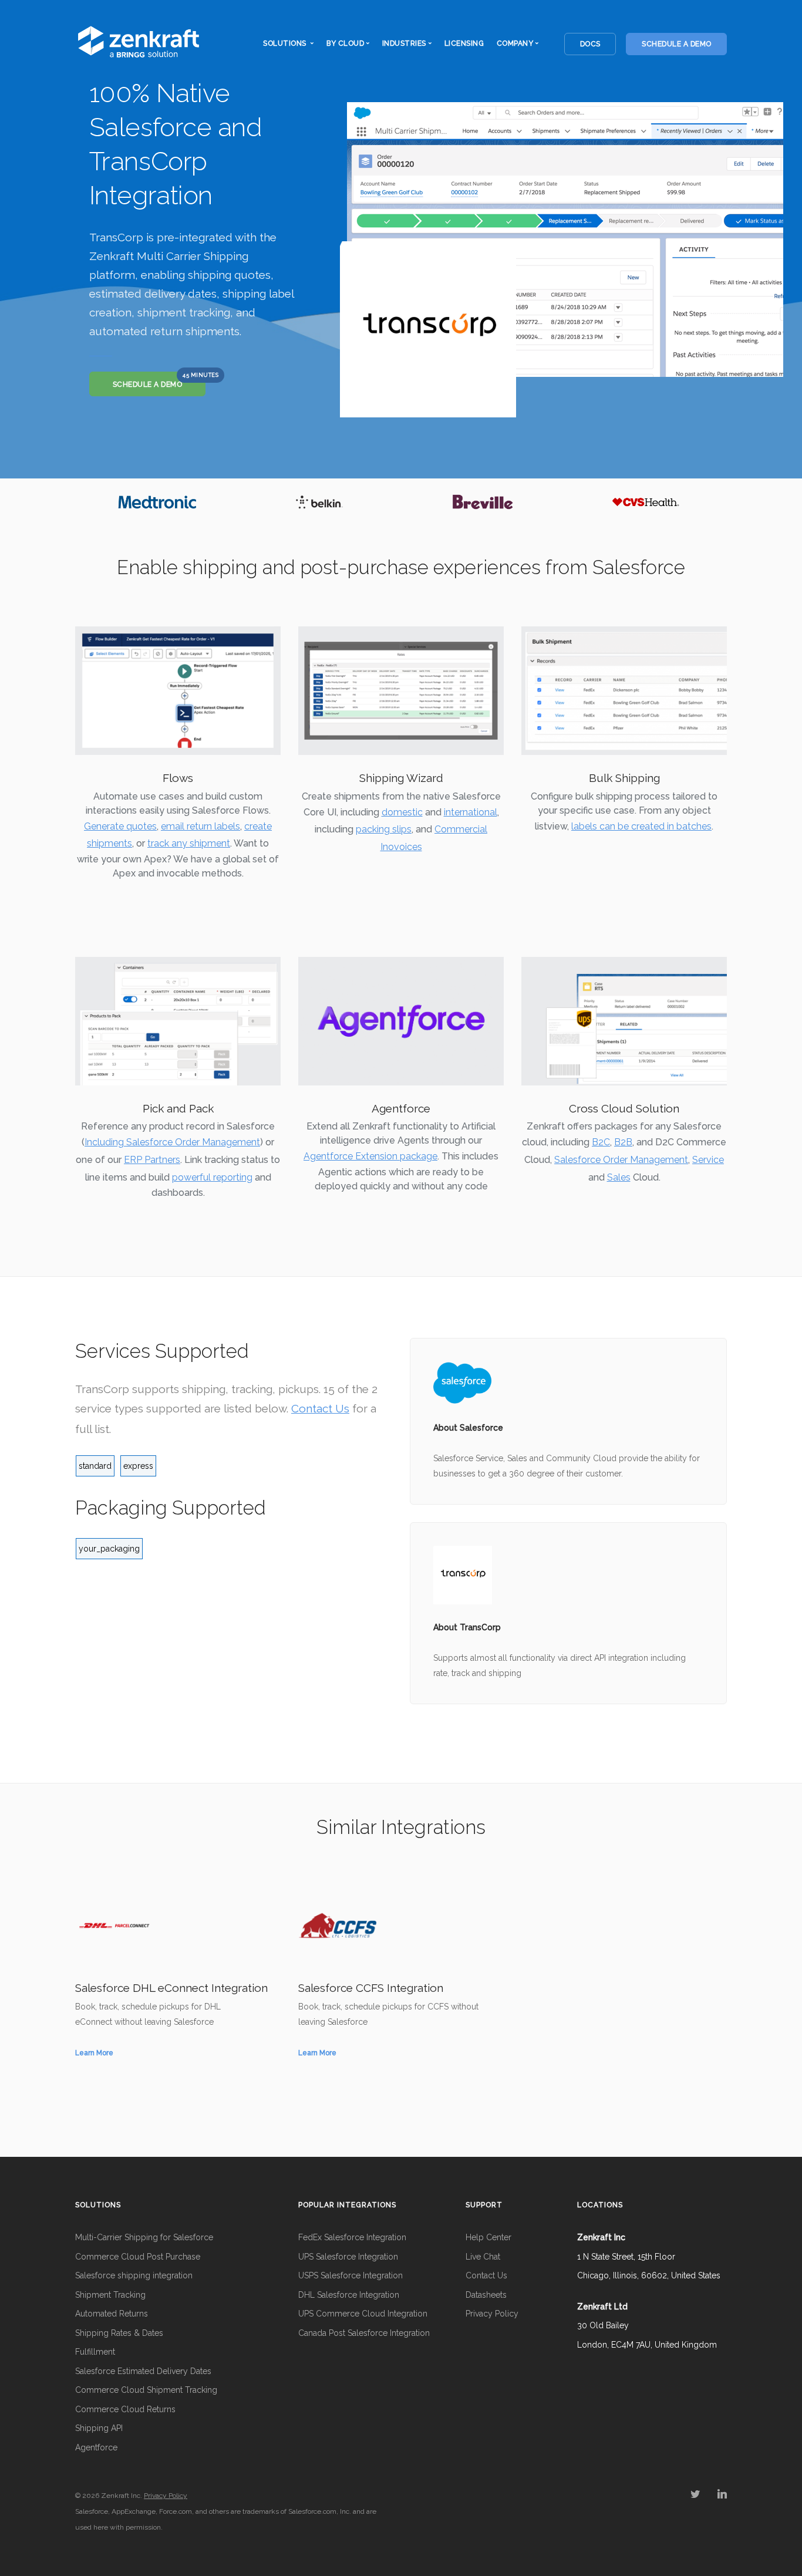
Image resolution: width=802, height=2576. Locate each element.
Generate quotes (120, 826)
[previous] (87, 502)
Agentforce (96, 2447)
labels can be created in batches (641, 826)
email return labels (201, 826)
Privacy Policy (492, 2314)
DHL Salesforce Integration (349, 2295)
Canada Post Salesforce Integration (364, 2333)
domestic (402, 812)
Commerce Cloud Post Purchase (138, 2257)
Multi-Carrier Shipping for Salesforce (144, 2237)
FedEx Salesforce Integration (352, 2237)
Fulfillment (95, 2352)
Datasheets (486, 2295)
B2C (601, 1142)
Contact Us (320, 1408)
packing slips (384, 829)
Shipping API (99, 2428)
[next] (715, 502)
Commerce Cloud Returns (125, 2409)
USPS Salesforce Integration (351, 2275)
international (471, 812)
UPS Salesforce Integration (348, 2257)
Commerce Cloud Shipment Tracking (146, 2390)
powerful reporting (212, 1177)
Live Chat (483, 2257)
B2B (623, 1142)
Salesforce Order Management (621, 1160)
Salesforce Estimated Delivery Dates (143, 2371)
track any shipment (189, 843)
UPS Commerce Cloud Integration (363, 2314)
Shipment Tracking (110, 2295)
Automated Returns (112, 2314)
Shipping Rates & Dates (119, 2333)
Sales (619, 1177)
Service (708, 1160)
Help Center (488, 2237)
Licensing (464, 43)
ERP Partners (152, 1160)
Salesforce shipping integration (134, 2275)
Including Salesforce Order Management (172, 1142)
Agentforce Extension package (370, 1156)
